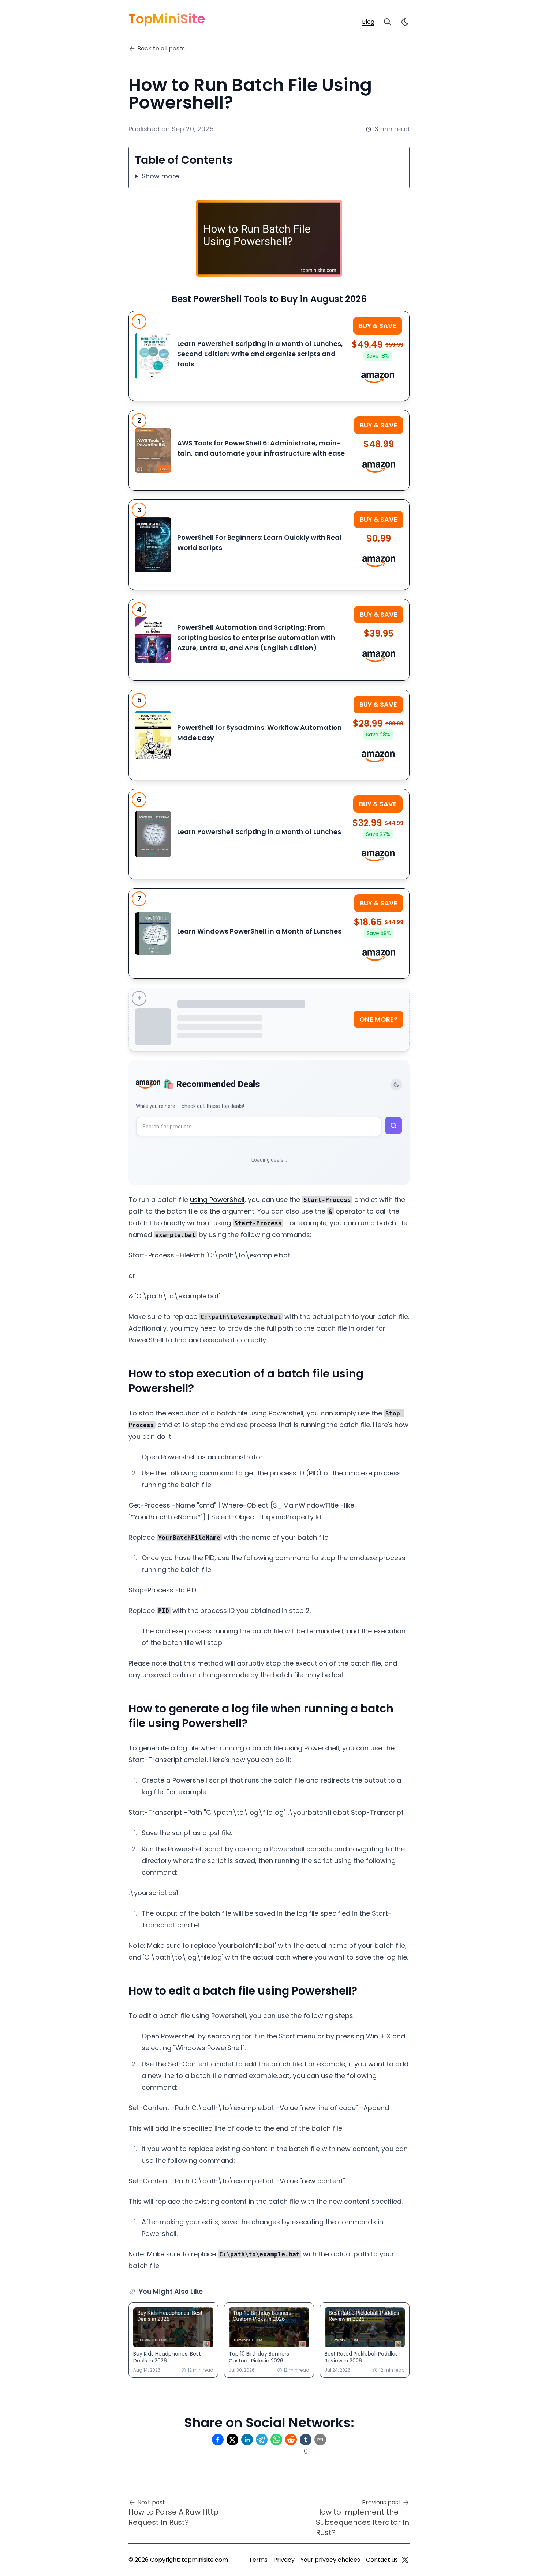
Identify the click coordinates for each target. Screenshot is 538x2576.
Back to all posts (161, 48)
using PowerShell (217, 1200)
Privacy (284, 2560)
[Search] (388, 22)
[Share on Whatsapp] (276, 2440)
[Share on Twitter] (232, 2440)
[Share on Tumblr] (306, 2440)
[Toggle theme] (396, 1085)
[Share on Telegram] (262, 2440)
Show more (160, 176)
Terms (258, 2560)
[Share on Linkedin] (247, 2440)
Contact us (382, 2560)
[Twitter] (405, 2560)
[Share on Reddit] (291, 2440)
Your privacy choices (330, 2560)
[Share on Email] (320, 2440)
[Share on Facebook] (218, 2440)
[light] (405, 22)
